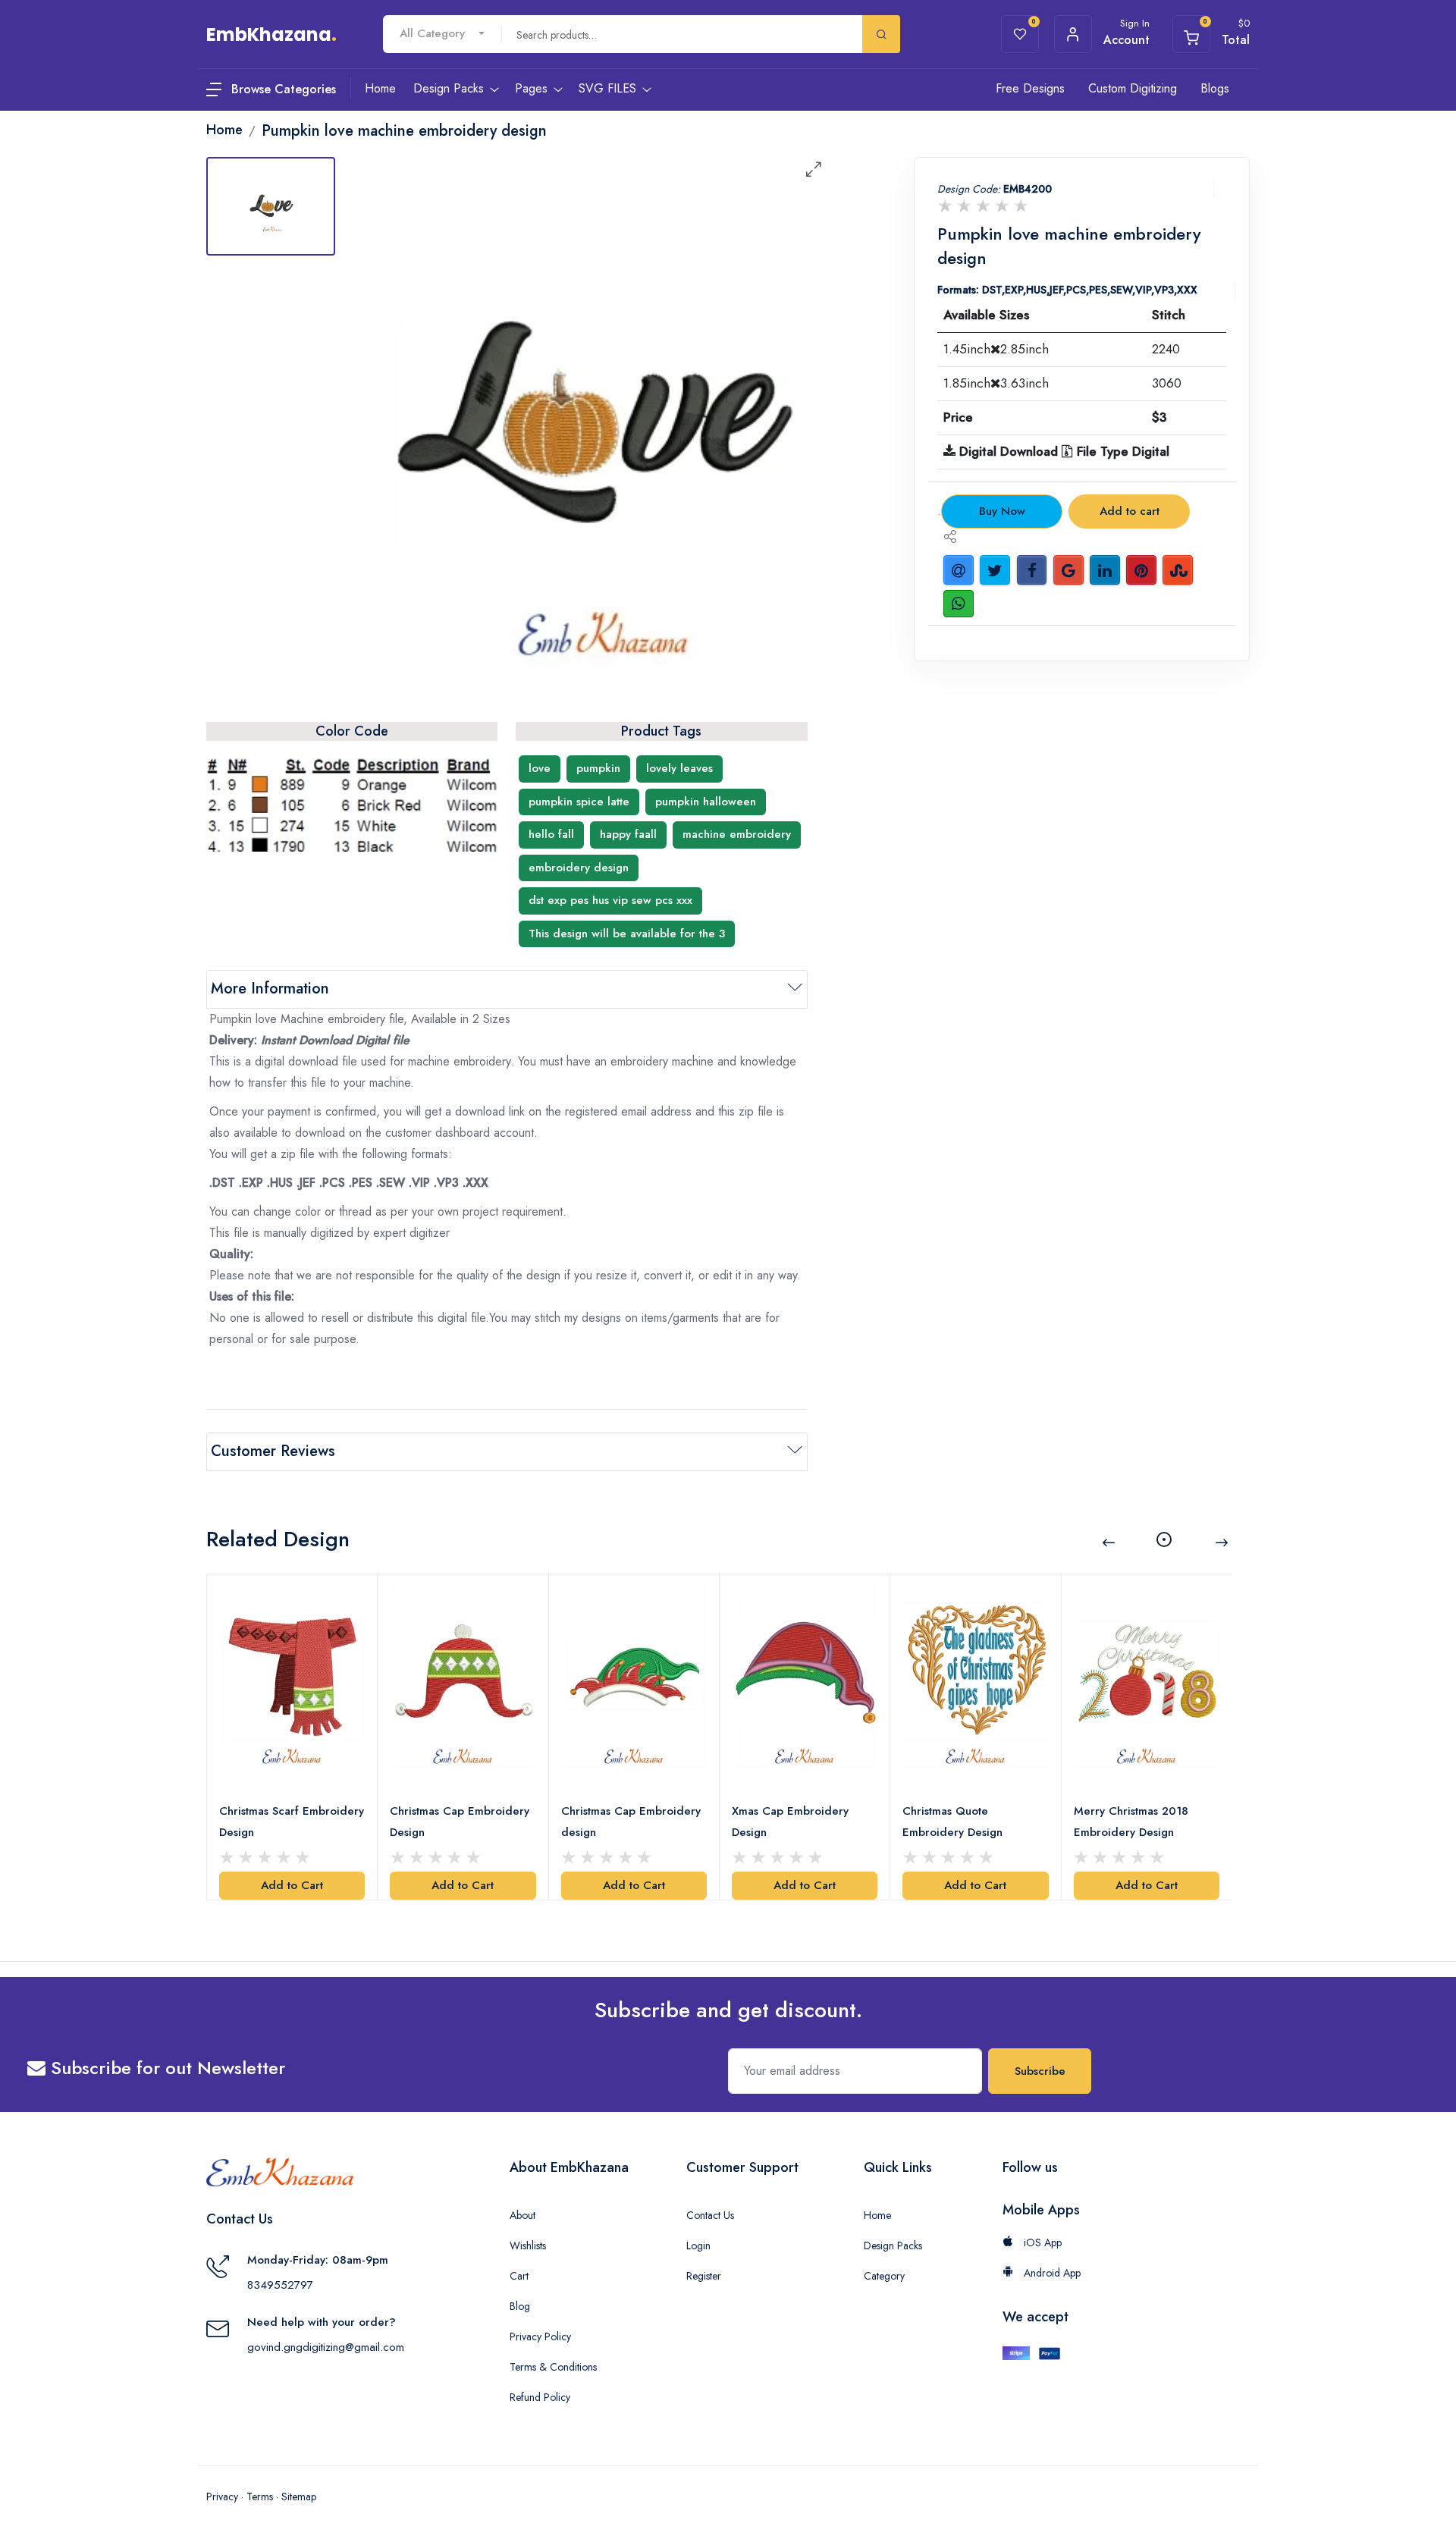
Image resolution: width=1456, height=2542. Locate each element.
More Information (270, 989)
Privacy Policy (540, 2336)
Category (884, 2276)
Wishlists (528, 2245)
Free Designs (1030, 88)
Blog (520, 2306)
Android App (1051, 2273)
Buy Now (1002, 511)
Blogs (1215, 88)
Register (704, 2276)
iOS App (1041, 2242)
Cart (519, 2276)
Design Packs (893, 2245)
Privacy (222, 2496)
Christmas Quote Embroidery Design (952, 1822)
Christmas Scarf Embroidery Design (292, 1822)
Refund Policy (540, 2397)
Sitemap (299, 2496)
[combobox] (442, 34)
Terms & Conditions (553, 2367)
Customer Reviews (273, 1451)
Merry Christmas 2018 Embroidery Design (1131, 1822)
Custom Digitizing (1133, 88)
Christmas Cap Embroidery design (631, 1822)
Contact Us (710, 2215)
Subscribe (1040, 2071)
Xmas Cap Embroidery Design (790, 1822)
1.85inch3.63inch (996, 383)
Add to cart (1130, 511)
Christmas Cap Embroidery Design (460, 1822)
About (522, 2215)
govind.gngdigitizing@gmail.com (326, 2347)
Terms (260, 2496)
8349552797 (280, 2285)
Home (877, 2215)
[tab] (271, 206)
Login (698, 2245)
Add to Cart (292, 1885)
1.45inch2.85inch (996, 349)
